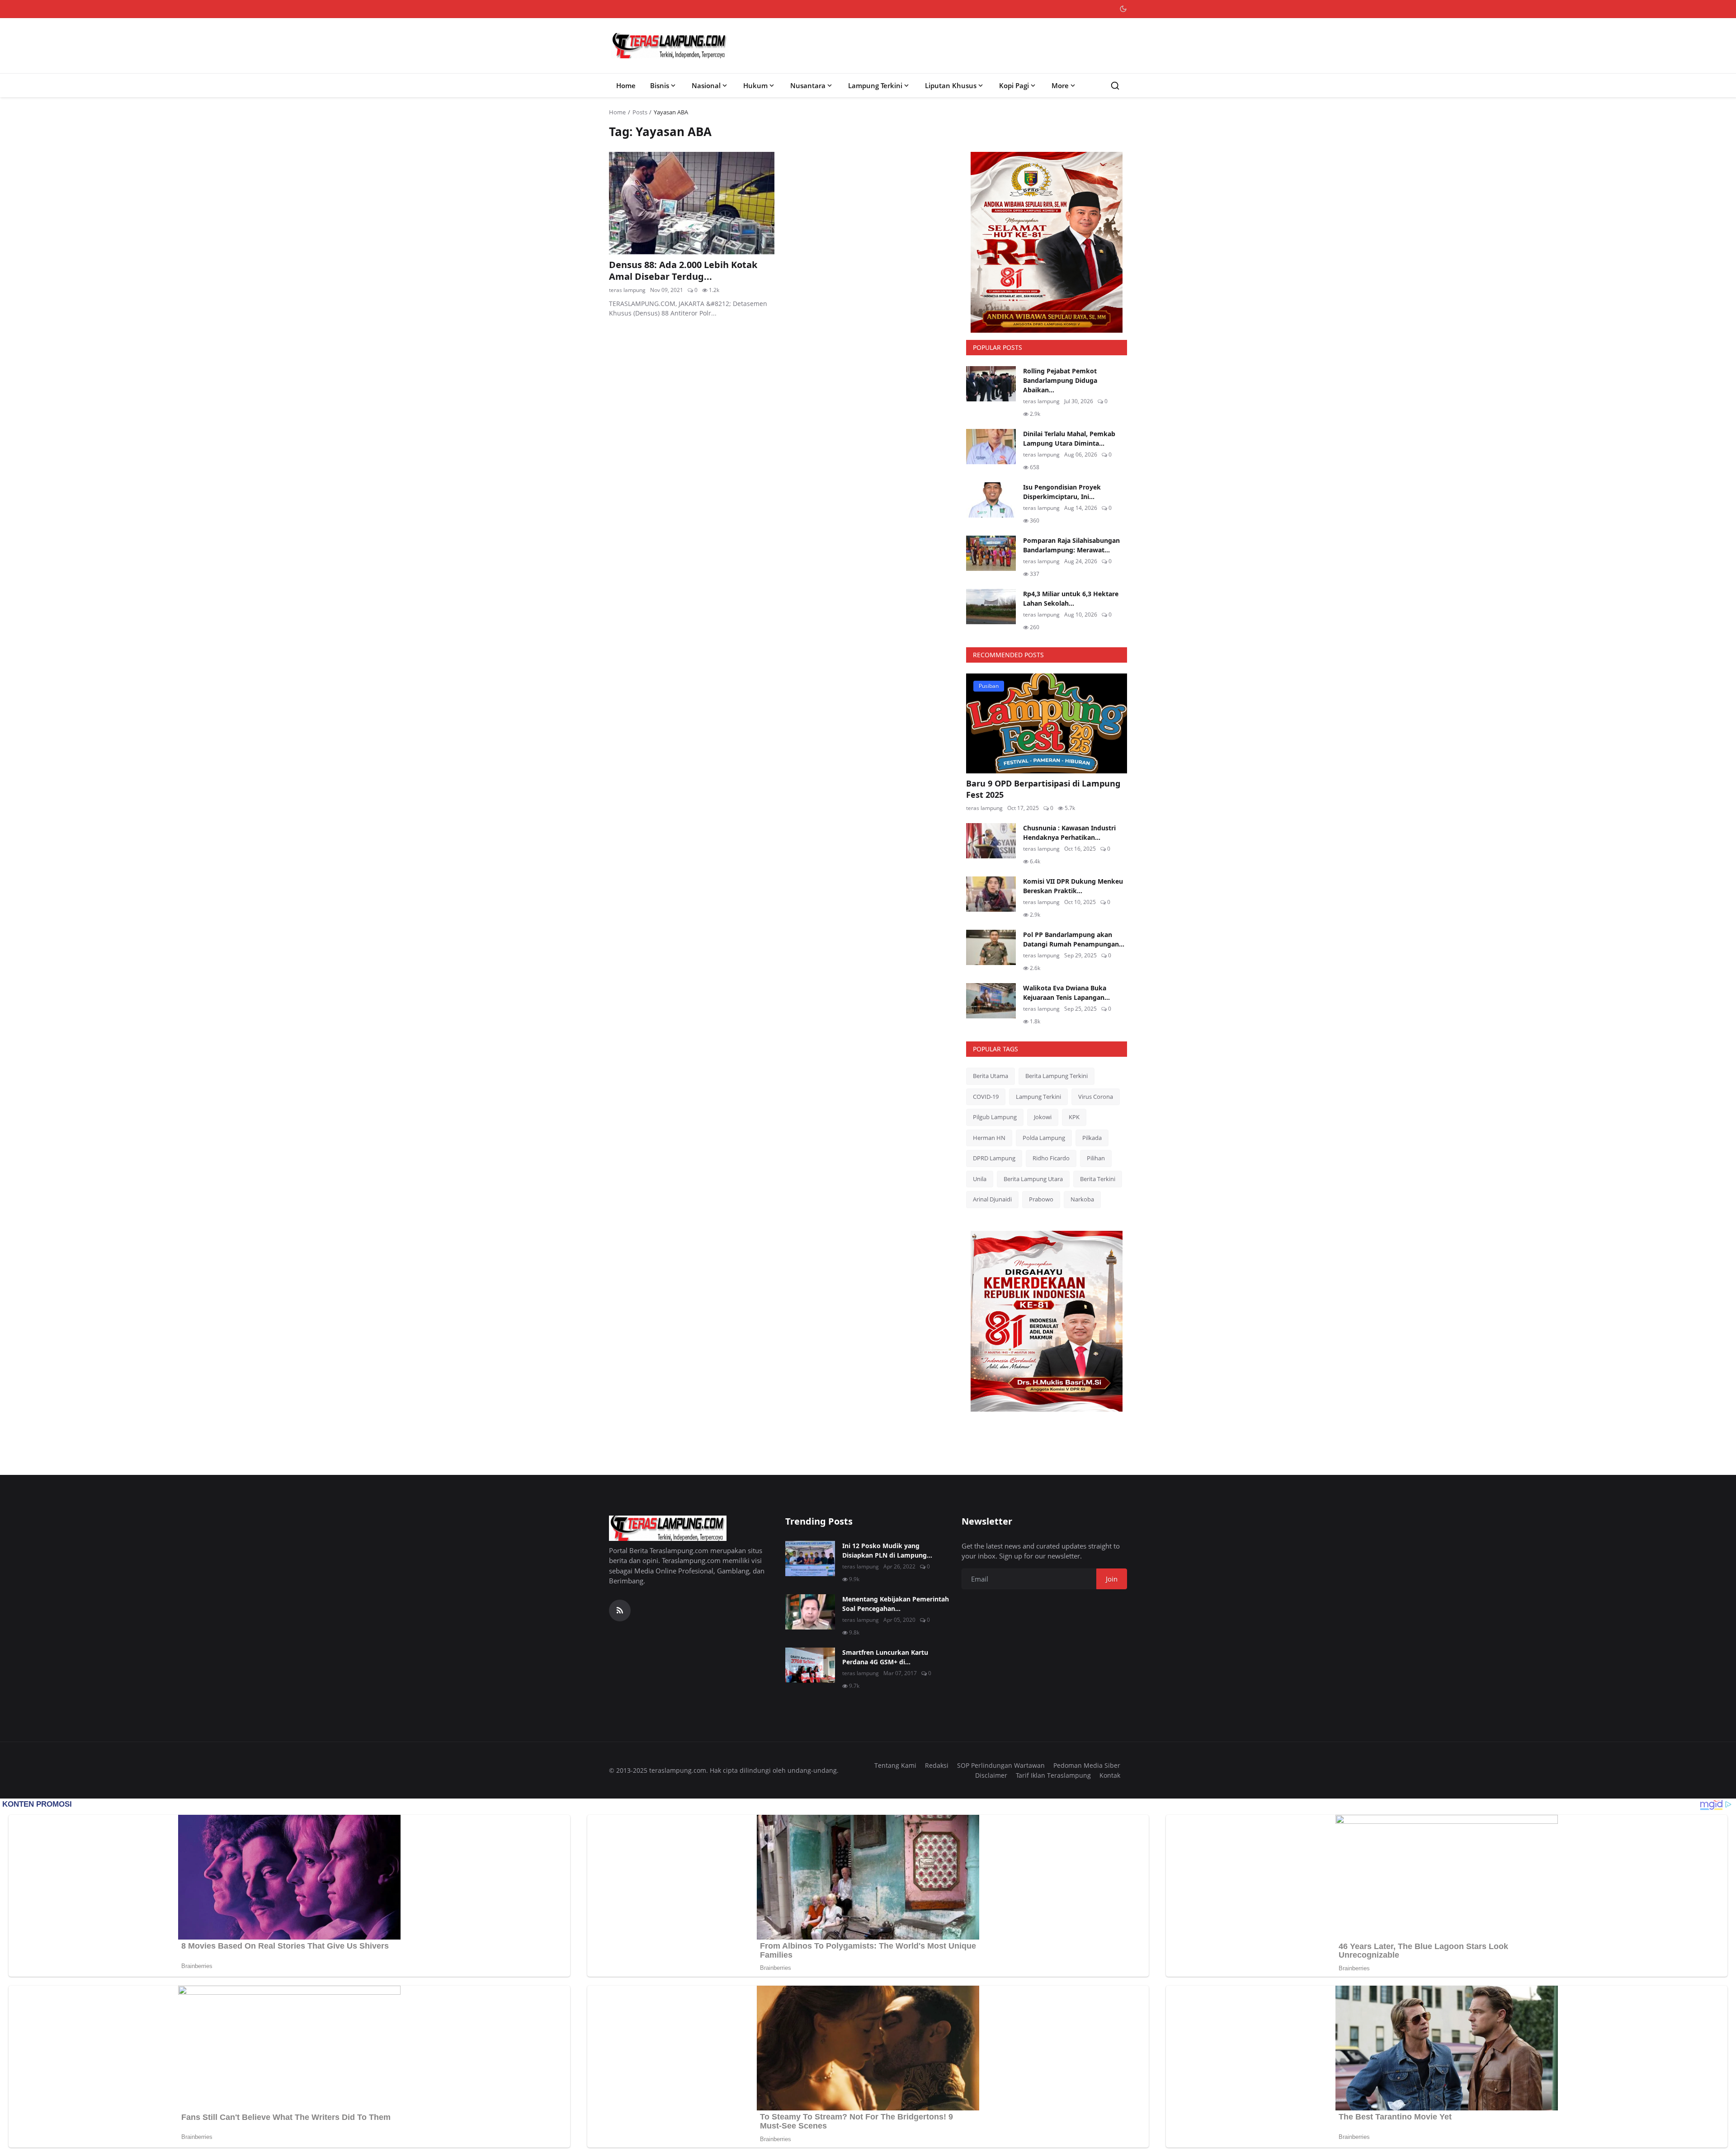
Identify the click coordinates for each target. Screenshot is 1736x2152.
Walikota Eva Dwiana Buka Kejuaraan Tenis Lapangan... (1066, 993)
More (1060, 85)
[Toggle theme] (1123, 9)
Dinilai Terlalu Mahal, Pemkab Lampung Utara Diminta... (1069, 438)
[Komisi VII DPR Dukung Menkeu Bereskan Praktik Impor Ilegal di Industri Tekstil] (991, 894)
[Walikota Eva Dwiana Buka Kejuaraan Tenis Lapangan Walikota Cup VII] (991, 1001)
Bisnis (660, 85)
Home (626, 85)
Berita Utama (991, 1076)
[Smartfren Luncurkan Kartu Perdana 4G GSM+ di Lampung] (810, 1665)
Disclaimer (991, 1775)
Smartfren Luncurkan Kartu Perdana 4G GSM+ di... (885, 1657)
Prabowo (1041, 1199)
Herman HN (989, 1138)
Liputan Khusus (951, 85)
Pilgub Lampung (995, 1117)
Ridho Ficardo (1051, 1158)
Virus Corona (1096, 1097)
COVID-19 (986, 1097)
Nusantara (808, 85)
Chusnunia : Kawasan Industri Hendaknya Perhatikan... (1069, 833)
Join (1112, 1579)
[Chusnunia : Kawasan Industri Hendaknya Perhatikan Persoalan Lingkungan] (991, 841)
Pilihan (1096, 1158)
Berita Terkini (1098, 1179)
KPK (1074, 1117)
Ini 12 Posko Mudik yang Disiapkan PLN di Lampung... (887, 1550)
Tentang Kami (895, 1765)
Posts (640, 112)
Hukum (755, 85)
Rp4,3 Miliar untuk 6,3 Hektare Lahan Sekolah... (1071, 598)
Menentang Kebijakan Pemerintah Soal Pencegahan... (896, 1604)
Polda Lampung (1044, 1138)
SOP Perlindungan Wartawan (1001, 1765)
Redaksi (937, 1765)
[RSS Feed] (620, 1610)
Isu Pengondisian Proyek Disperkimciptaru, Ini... (1062, 492)
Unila (980, 1179)
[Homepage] (670, 46)
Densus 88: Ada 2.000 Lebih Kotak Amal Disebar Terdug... (683, 271)
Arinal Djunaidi (992, 1199)
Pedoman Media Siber (1087, 1765)
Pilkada (1092, 1138)
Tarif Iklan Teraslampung (1053, 1775)
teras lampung (627, 290)
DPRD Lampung (994, 1158)
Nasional (706, 85)
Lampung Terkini (875, 85)
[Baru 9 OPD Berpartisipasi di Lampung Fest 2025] (1047, 723)
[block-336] (1047, 242)
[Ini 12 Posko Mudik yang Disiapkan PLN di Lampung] (810, 1559)
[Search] (1115, 86)
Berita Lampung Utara (1033, 1179)
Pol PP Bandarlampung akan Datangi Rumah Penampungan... (1074, 939)
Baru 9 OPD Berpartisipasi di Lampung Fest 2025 (1043, 789)
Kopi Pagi (1014, 85)
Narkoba (1082, 1199)
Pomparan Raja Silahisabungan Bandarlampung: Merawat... (1071, 545)
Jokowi (1043, 1117)
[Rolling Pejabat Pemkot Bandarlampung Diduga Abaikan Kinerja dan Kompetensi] (991, 384)
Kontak (1110, 1775)
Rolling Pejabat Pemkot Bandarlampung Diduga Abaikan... (1060, 380)
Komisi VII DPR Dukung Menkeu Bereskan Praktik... (1073, 886)
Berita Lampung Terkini (1057, 1076)
